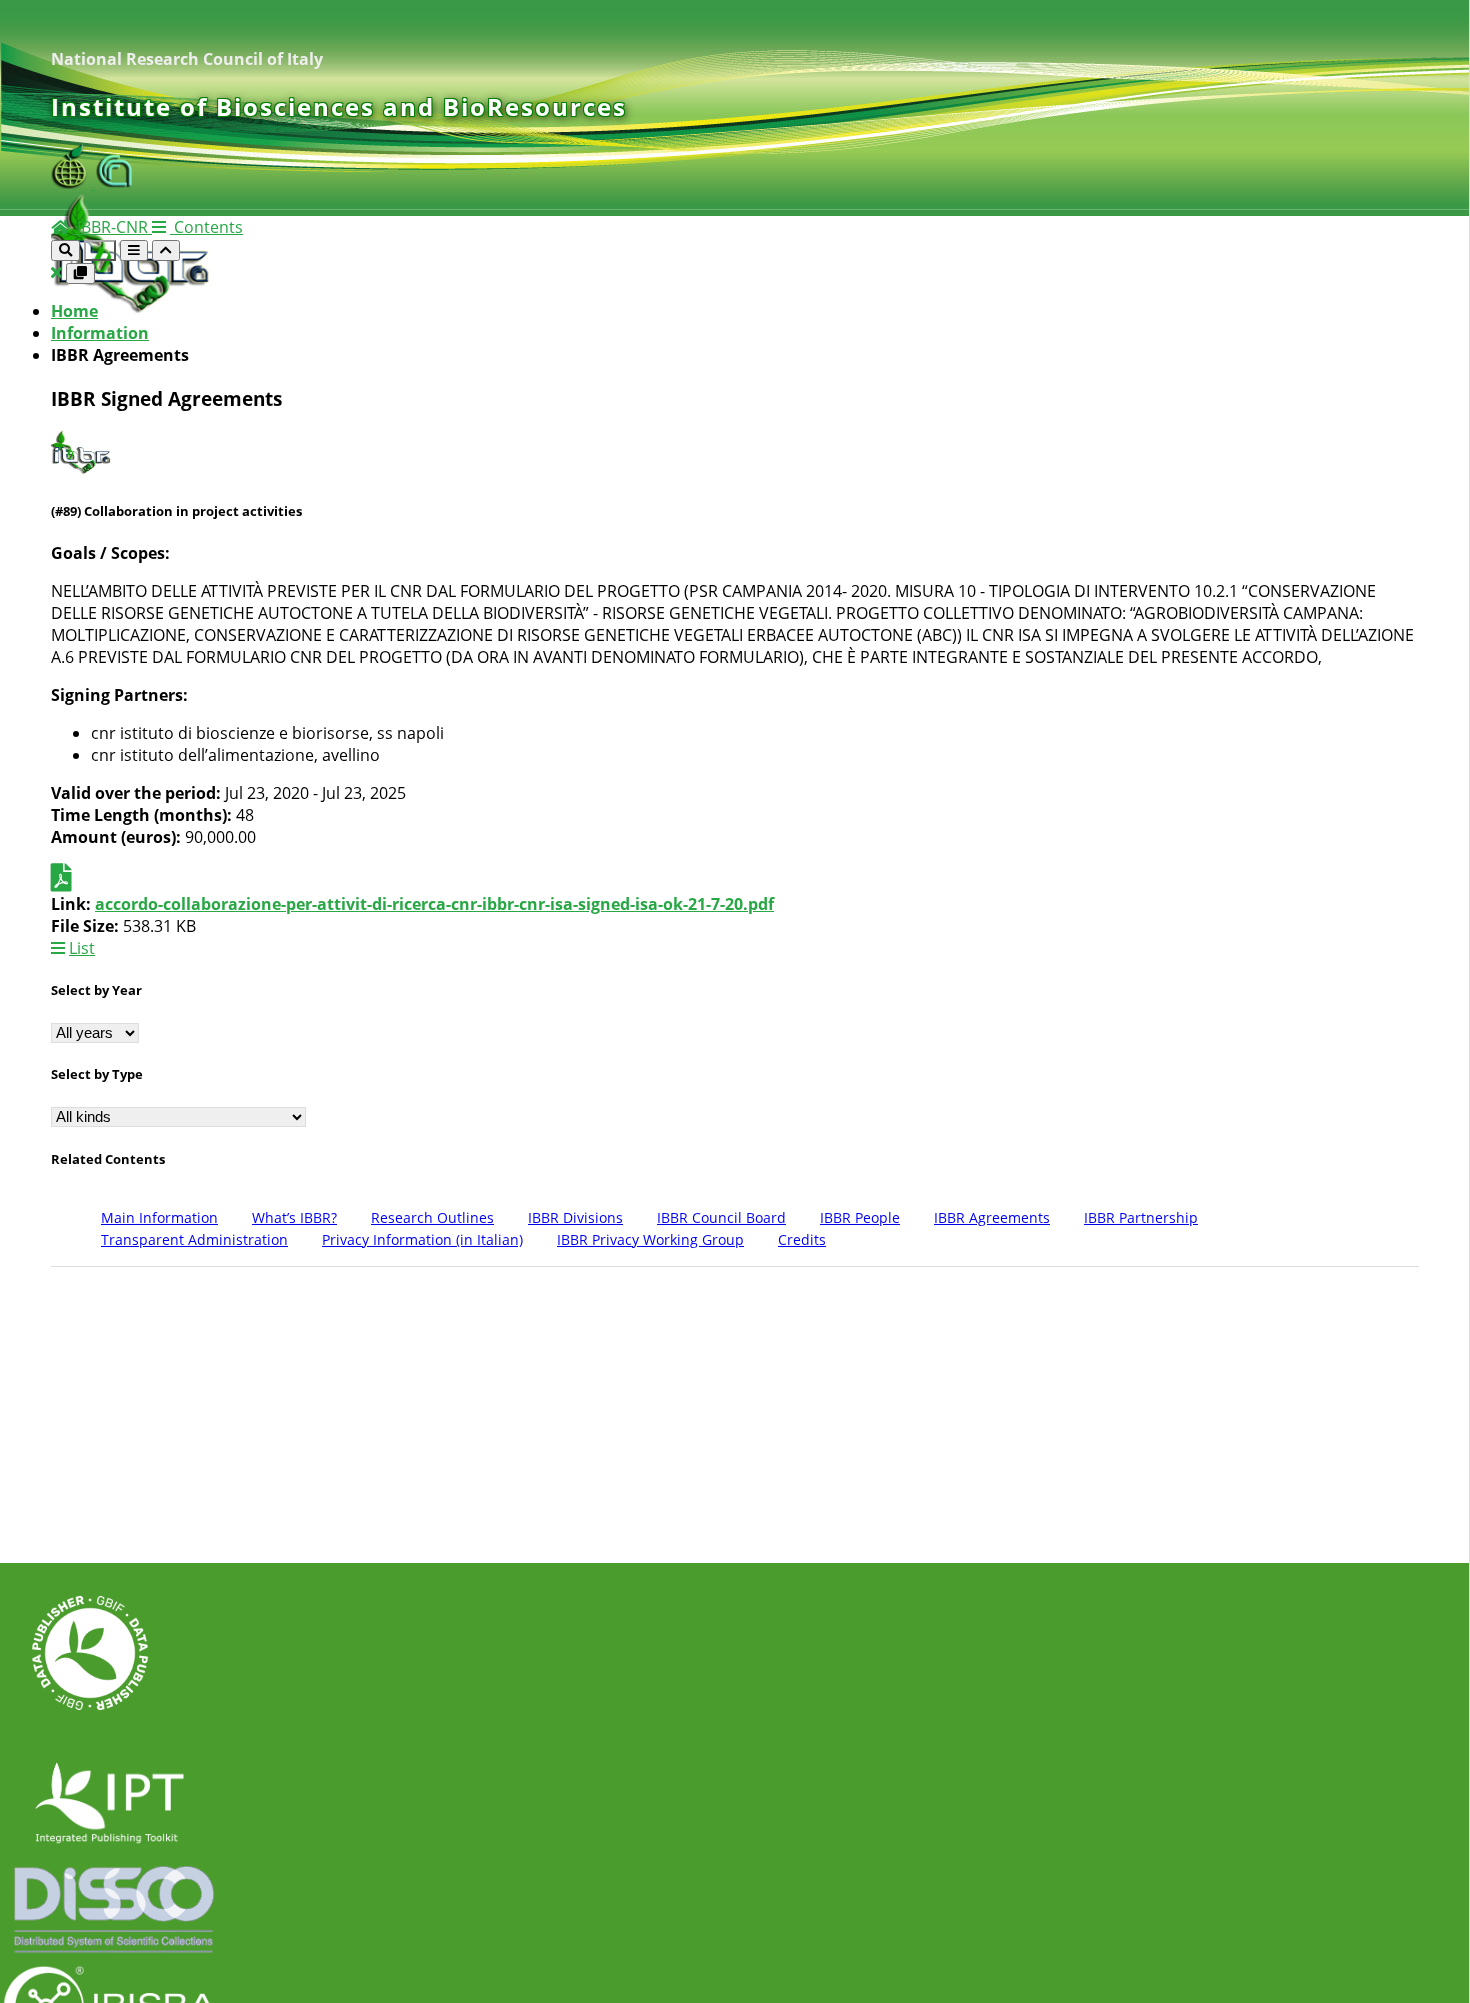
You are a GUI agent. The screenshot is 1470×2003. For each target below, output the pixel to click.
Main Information (159, 1217)
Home (74, 311)
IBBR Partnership (1141, 1217)
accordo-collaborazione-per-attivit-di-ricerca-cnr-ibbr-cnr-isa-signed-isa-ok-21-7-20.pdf (434, 904)
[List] (56, 272)
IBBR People (860, 1217)
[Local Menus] (80, 273)
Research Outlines (432, 1217)
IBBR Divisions (575, 1217)
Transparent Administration (194, 1239)
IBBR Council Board (721, 1217)
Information (100, 333)
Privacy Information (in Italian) (422, 1239)
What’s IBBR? (294, 1217)
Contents (206, 227)
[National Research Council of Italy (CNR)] (115, 183)
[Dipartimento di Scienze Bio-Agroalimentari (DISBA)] (73, 183)
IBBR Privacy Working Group (650, 1239)
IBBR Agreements (992, 1217)
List (82, 948)
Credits (802, 1239)
